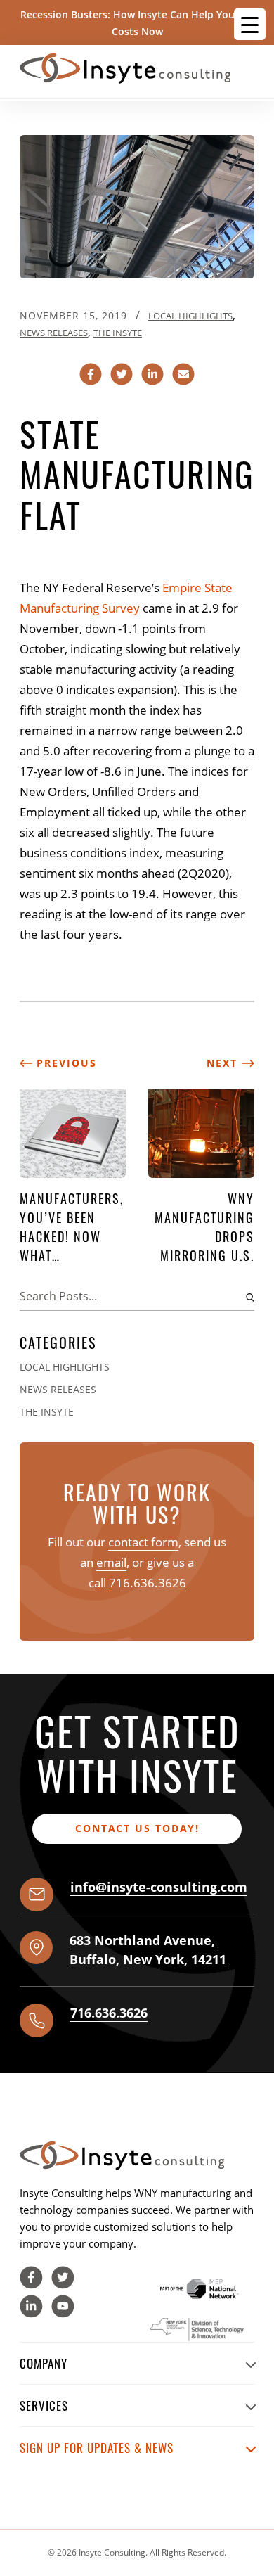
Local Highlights (190, 316)
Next (224, 1063)
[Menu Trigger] (250, 24)
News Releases (54, 333)
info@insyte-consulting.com (159, 1887)
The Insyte (118, 333)
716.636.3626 (148, 1583)
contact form (143, 1542)
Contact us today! (137, 1828)
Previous (65, 1063)
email (111, 1562)
